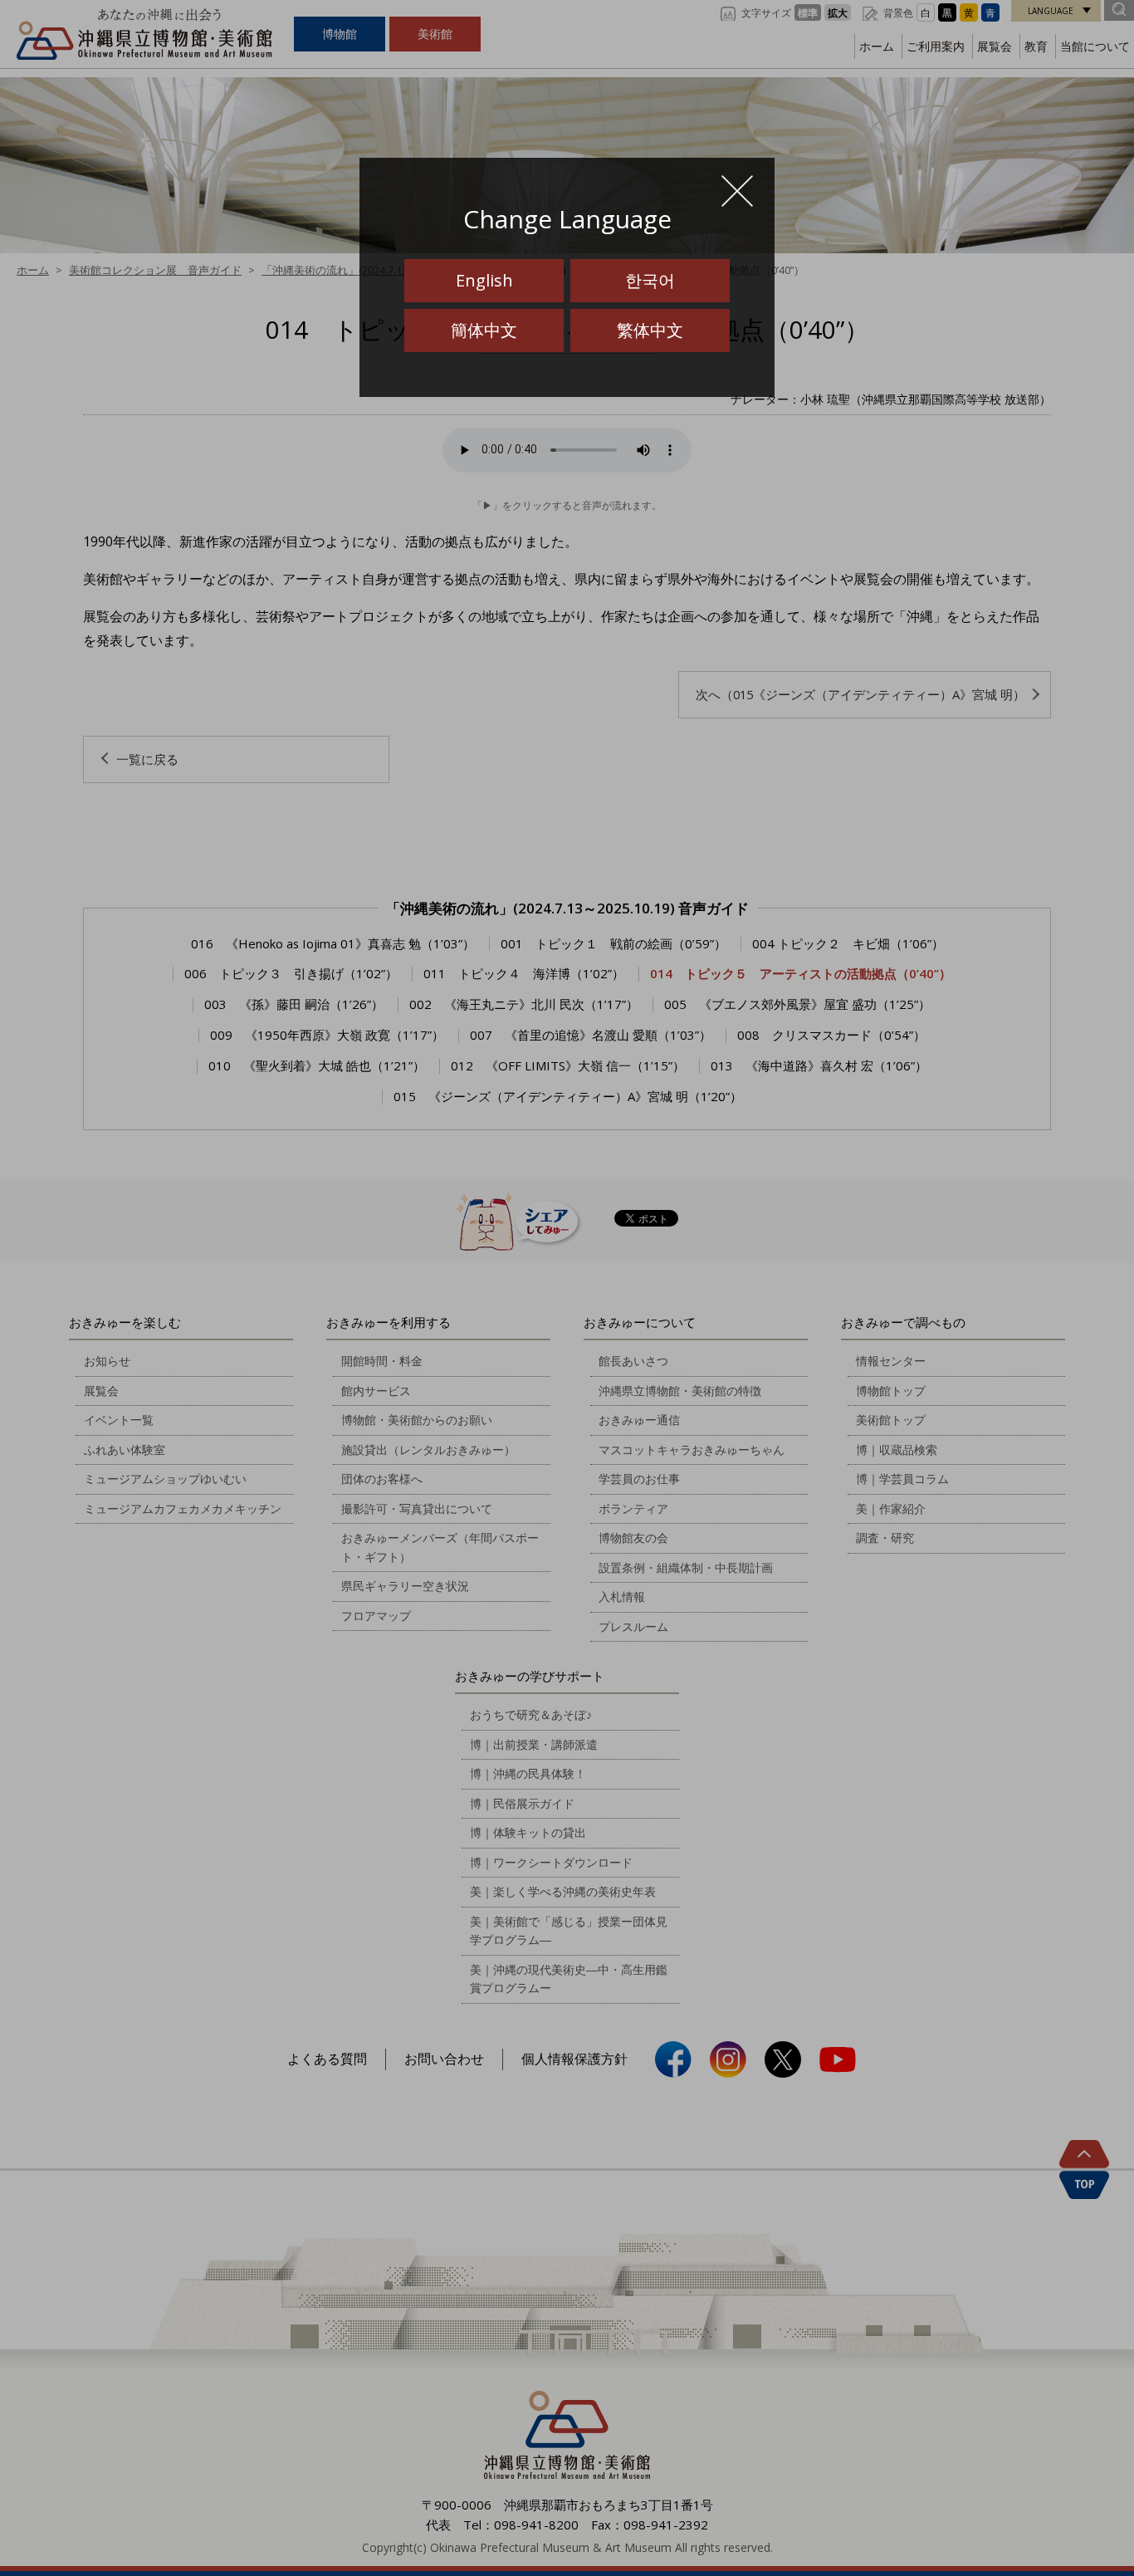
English (484, 280)
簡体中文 (484, 330)
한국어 (650, 280)
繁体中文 (650, 330)
